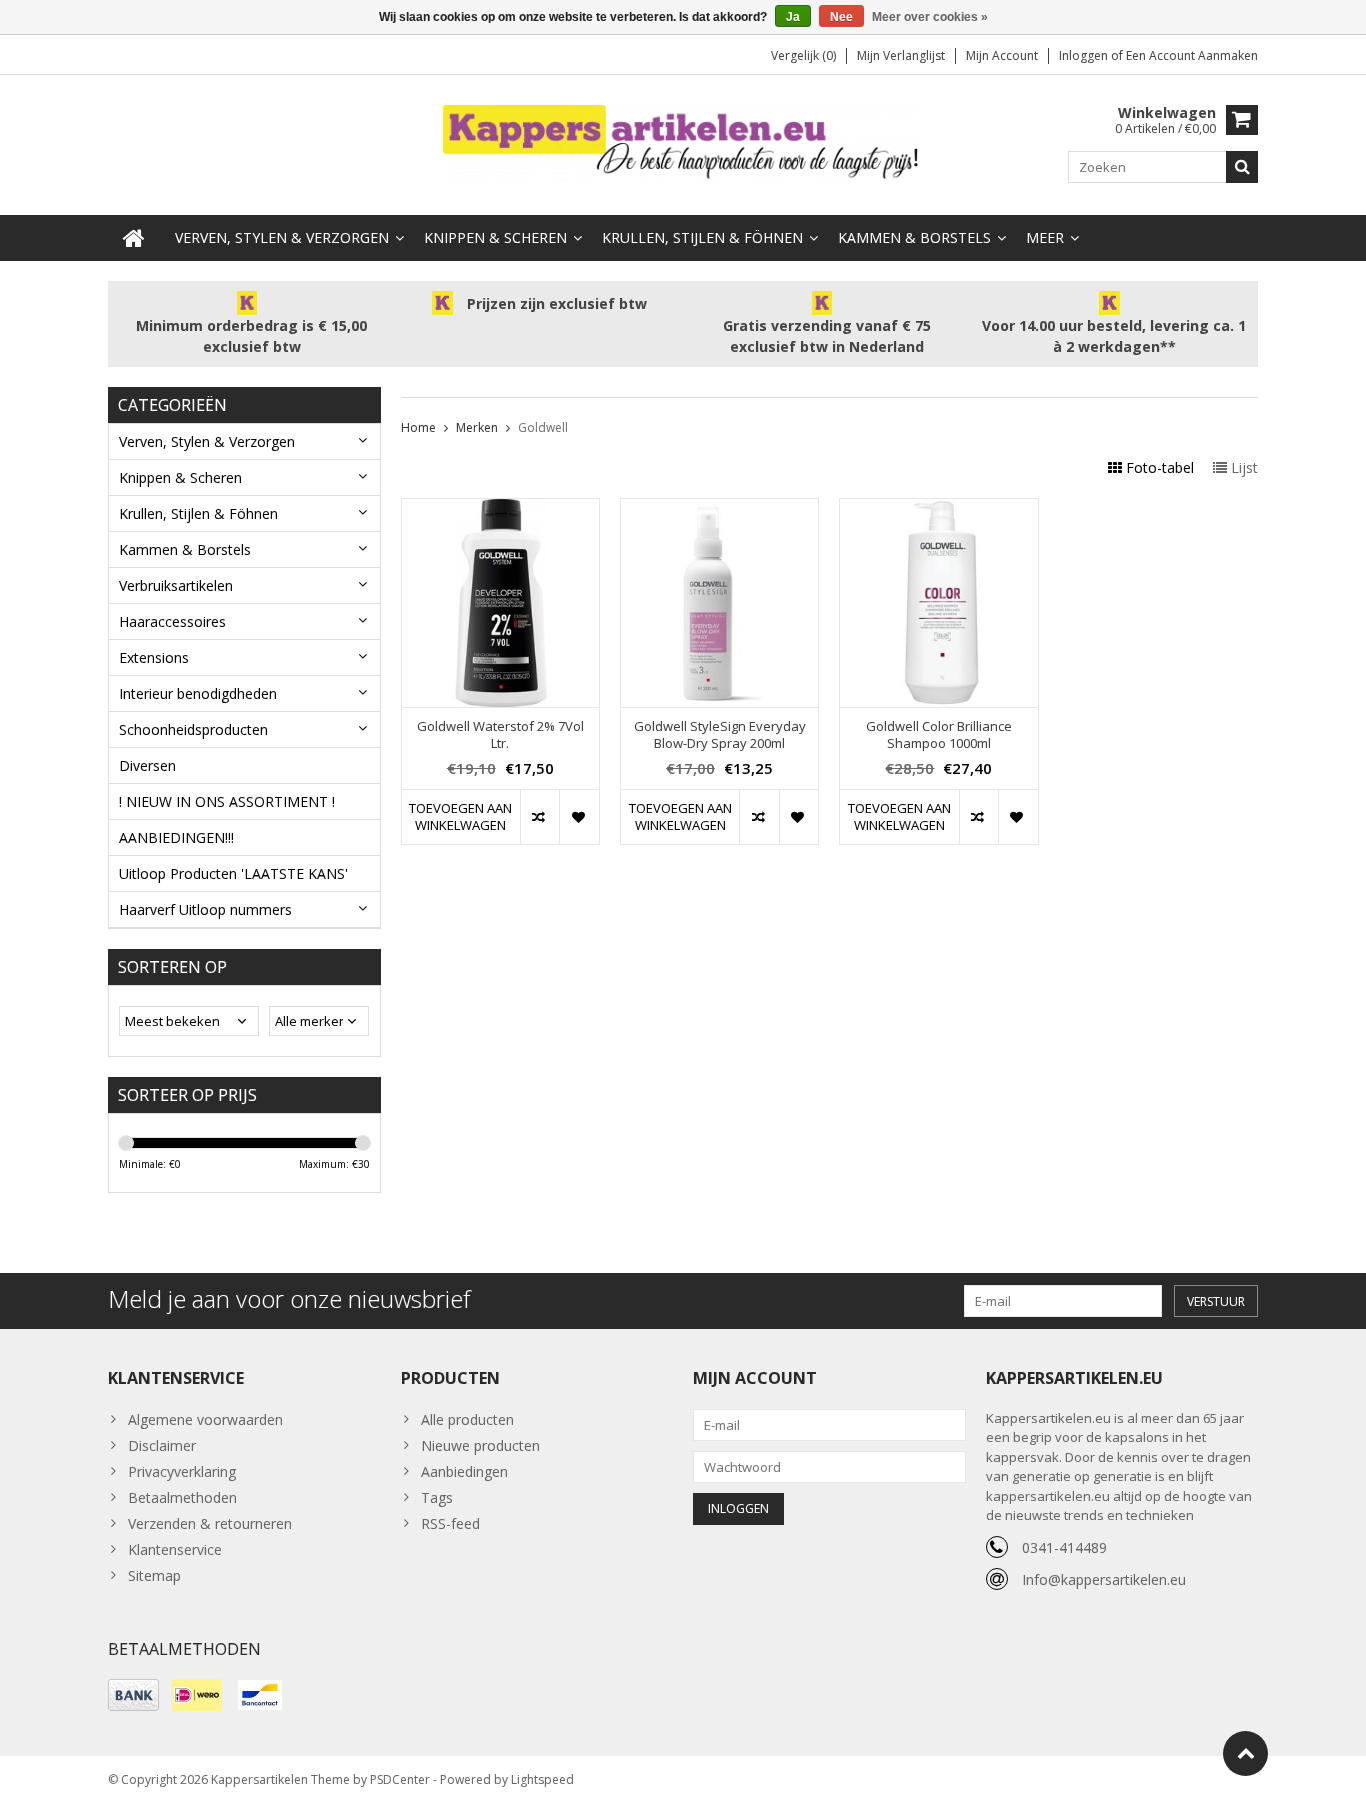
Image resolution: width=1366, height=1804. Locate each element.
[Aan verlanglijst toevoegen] (578, 817)
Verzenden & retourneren (210, 1523)
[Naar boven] (1245, 1753)
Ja (793, 17)
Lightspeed (542, 1779)
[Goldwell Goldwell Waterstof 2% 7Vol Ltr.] (500, 509)
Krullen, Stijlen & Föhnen (702, 237)
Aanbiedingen (464, 1471)
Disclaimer (162, 1445)
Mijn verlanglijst (901, 55)
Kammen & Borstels (914, 237)
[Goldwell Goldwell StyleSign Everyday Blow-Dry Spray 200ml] (719, 509)
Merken (477, 427)
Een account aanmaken (1192, 55)
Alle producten (467, 1419)
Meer (1045, 237)
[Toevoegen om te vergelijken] (539, 817)
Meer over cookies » (930, 17)
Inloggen (1085, 55)
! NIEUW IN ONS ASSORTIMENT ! (227, 801)
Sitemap (154, 1575)
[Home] (134, 238)
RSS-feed (450, 1523)
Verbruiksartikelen (176, 585)
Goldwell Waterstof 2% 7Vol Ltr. (500, 735)
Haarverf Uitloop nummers (205, 909)
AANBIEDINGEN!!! (176, 837)
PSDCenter (400, 1779)
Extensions (154, 657)
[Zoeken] (1242, 167)
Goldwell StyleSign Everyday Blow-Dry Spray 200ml (720, 735)
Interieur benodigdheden (198, 693)
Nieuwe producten (480, 1445)
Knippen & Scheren (495, 237)
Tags (437, 1497)
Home (418, 427)
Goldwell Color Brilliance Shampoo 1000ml (939, 735)
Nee (841, 17)
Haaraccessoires (172, 621)
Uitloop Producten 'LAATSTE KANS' (233, 873)
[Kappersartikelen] (683, 143)
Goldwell (543, 427)
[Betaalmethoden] (133, 1695)
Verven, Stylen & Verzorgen (282, 237)
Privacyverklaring (182, 1471)
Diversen (147, 765)
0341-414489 (1064, 1547)
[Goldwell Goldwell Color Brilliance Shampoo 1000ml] (938, 509)
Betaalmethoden (182, 1497)
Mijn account (1002, 55)
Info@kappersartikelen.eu (1104, 1579)
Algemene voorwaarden (205, 1419)
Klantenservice (175, 1549)
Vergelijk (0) (803, 55)
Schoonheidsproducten (193, 729)
